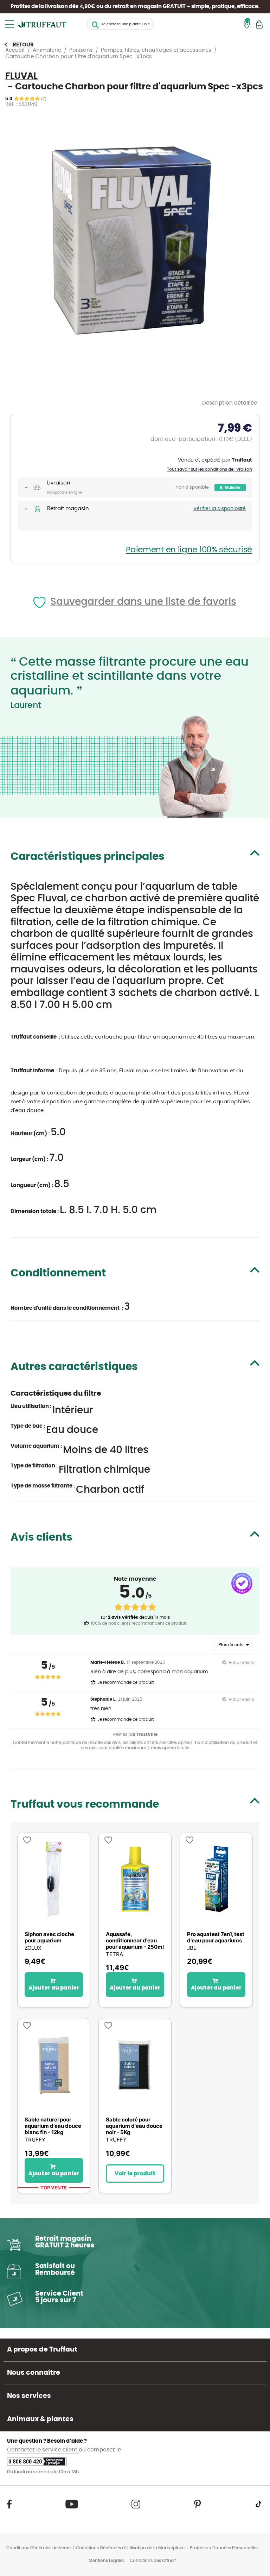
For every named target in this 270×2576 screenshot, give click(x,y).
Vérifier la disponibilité (220, 509)
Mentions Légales (107, 2561)
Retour (23, 45)
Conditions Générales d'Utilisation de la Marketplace (130, 2548)
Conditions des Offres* (153, 2561)
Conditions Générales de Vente (38, 2548)
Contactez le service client (43, 2450)
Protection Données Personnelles (224, 2548)
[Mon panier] (259, 24)
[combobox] (120, 24)
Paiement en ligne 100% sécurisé (189, 550)
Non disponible (192, 487)
